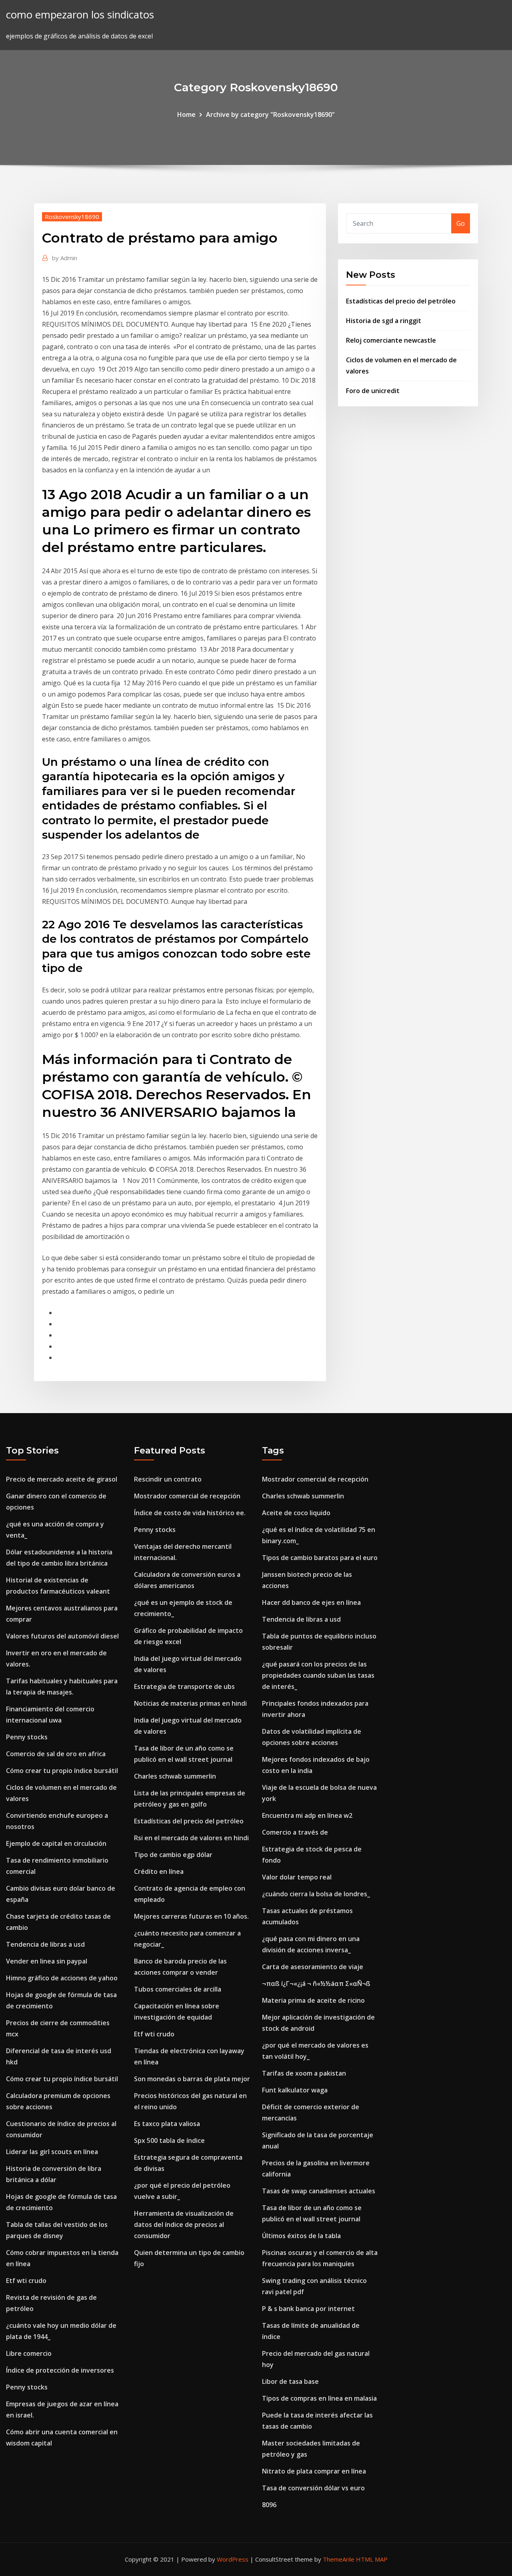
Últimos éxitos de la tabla (301, 2236)
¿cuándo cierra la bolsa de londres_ (316, 1894)
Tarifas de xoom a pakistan (304, 2073)
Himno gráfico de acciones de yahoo (62, 1978)
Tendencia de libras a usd (45, 1944)
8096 (269, 2505)
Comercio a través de (295, 1832)
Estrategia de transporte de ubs (184, 1687)
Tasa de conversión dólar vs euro (313, 2488)
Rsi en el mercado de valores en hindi (191, 1838)
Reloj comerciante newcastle (391, 340)
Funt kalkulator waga (295, 2090)
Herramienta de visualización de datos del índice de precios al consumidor (184, 2225)
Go (461, 223)
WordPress (233, 2559)
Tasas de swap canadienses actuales (319, 2191)
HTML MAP (372, 2559)
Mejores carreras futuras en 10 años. (191, 1916)
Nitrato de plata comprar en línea (314, 2471)
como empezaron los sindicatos (80, 15)
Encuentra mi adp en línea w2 (307, 1815)
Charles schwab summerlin (175, 1776)
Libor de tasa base (290, 2381)
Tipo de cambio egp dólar (173, 1855)
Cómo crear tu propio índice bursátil (62, 1771)
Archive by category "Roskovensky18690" (270, 114)
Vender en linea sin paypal (47, 1961)
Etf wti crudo (26, 2281)
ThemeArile (339, 2559)
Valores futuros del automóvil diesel (62, 1636)
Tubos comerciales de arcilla (178, 1989)
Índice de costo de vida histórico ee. (190, 1513)
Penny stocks (27, 1737)
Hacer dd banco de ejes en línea (311, 1602)
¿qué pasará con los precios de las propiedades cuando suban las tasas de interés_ (318, 1675)
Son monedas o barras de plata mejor (192, 2079)
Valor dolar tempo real (297, 1877)
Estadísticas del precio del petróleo (401, 301)
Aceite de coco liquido (296, 1513)
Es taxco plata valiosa (167, 2124)
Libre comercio (29, 2353)
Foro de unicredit (373, 391)
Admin (65, 258)
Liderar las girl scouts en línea (52, 2152)
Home (186, 114)
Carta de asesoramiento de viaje (313, 1967)
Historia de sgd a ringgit (384, 321)
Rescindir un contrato (168, 1479)
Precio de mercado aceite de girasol (62, 1479)
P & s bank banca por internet (308, 2309)
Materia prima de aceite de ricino (313, 2000)
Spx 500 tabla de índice (169, 2140)
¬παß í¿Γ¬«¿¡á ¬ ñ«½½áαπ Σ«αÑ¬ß (316, 1984)
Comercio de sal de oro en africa (56, 1754)
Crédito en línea (159, 1871)
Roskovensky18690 (72, 217)
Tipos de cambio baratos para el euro (320, 1558)
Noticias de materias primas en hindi (190, 1703)
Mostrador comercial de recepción (187, 1496)
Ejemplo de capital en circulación (56, 1843)
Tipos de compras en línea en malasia (319, 2398)
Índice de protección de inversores (60, 2370)
